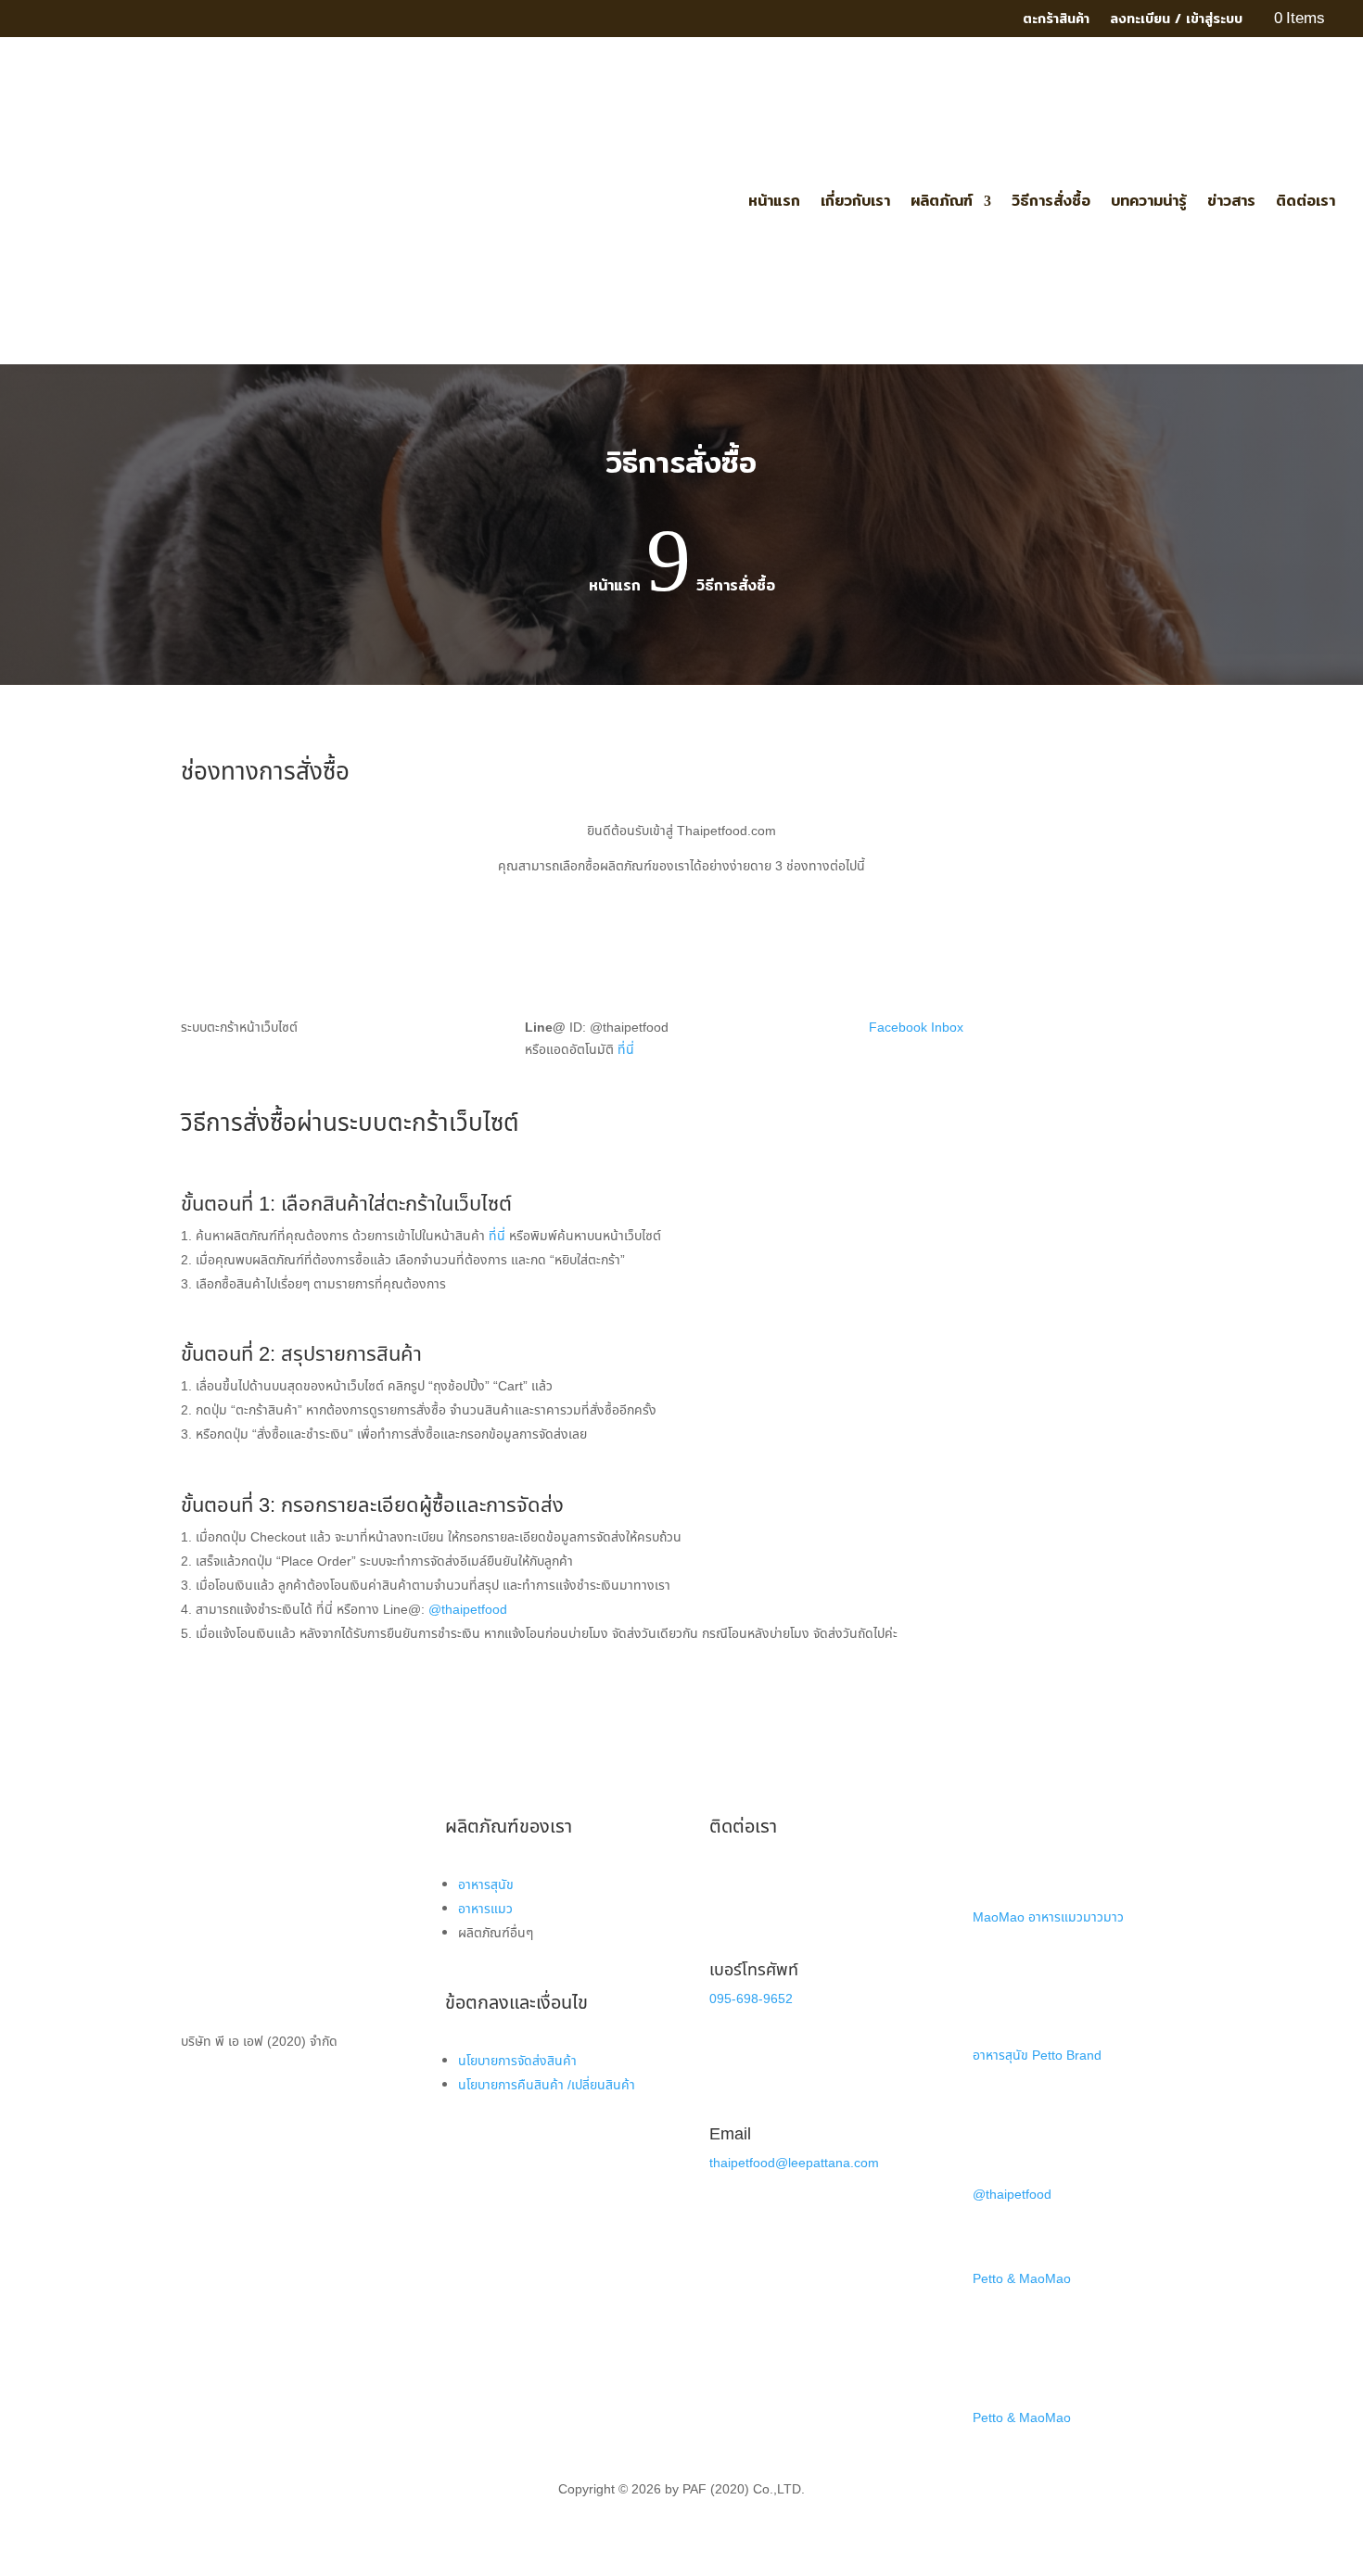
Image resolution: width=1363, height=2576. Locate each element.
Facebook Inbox (916, 1028)
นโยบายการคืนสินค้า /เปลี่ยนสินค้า (547, 2085)
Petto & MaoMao (1022, 2279)
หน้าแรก (774, 201)
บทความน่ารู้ (1149, 201)
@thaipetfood (468, 1610)
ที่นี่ (626, 1050)
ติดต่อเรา (1306, 201)
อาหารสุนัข (486, 1885)
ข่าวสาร (1231, 201)
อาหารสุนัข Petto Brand (1037, 2056)
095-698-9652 (751, 1999)
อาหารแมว (485, 1909)
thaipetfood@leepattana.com (794, 2163)
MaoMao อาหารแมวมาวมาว (1048, 1917)
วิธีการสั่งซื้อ (1051, 201)
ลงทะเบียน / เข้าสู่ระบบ (1176, 20)
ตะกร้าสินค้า (1056, 20)
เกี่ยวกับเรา (855, 201)
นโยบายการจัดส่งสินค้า (517, 2061)
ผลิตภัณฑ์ (942, 201)
